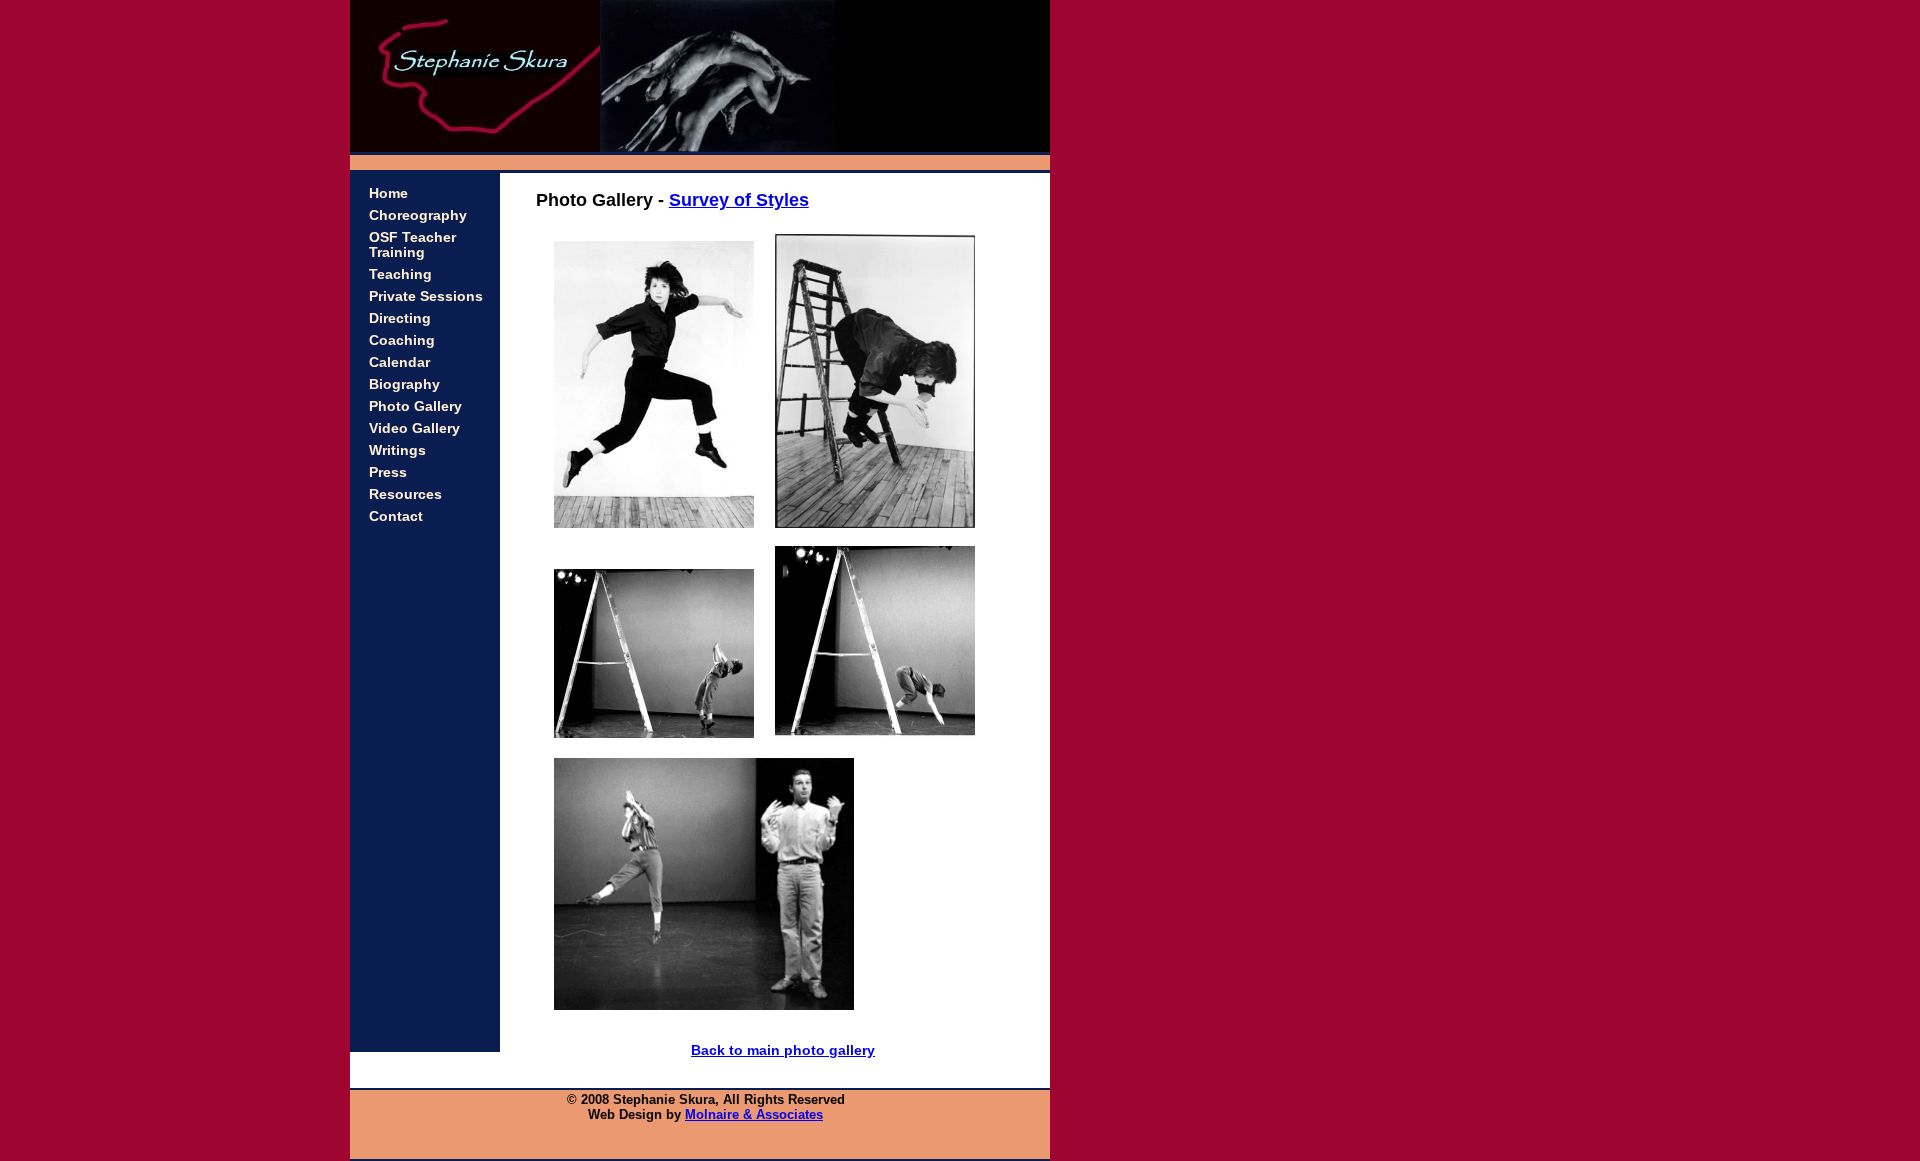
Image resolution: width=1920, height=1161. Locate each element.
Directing (400, 318)
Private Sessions (426, 296)
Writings (397, 450)
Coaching (402, 340)
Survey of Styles (739, 200)
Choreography (418, 215)
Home (388, 193)
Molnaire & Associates (754, 1114)
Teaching (400, 274)
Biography (404, 384)
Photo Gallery (415, 406)
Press (388, 472)
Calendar (399, 362)
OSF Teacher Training (412, 245)
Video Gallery (414, 428)
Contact (396, 516)
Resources (405, 494)
